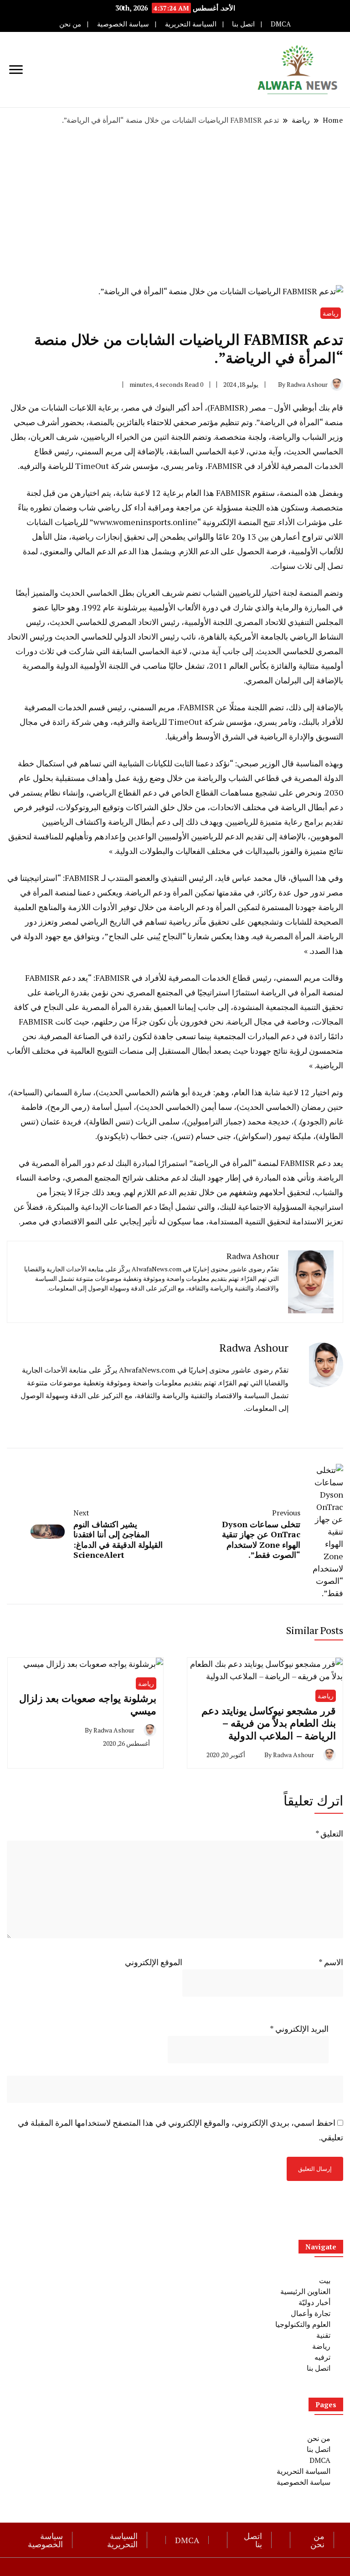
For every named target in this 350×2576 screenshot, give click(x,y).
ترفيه (322, 2357)
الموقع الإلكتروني (154, 1962)
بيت (325, 2280)
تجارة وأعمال (311, 2313)
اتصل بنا (243, 24)
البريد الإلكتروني (299, 2029)
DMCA (281, 24)
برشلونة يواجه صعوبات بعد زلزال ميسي (88, 1704)
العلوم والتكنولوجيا (303, 2324)
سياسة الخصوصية (123, 24)
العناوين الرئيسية (305, 2291)
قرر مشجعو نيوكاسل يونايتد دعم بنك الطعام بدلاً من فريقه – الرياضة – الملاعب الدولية (269, 1723)
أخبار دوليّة (314, 2302)
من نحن (70, 24)
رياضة (331, 313)
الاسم (331, 1962)
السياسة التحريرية (191, 24)
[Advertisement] (175, 205)
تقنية (323, 2335)
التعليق (329, 1833)
